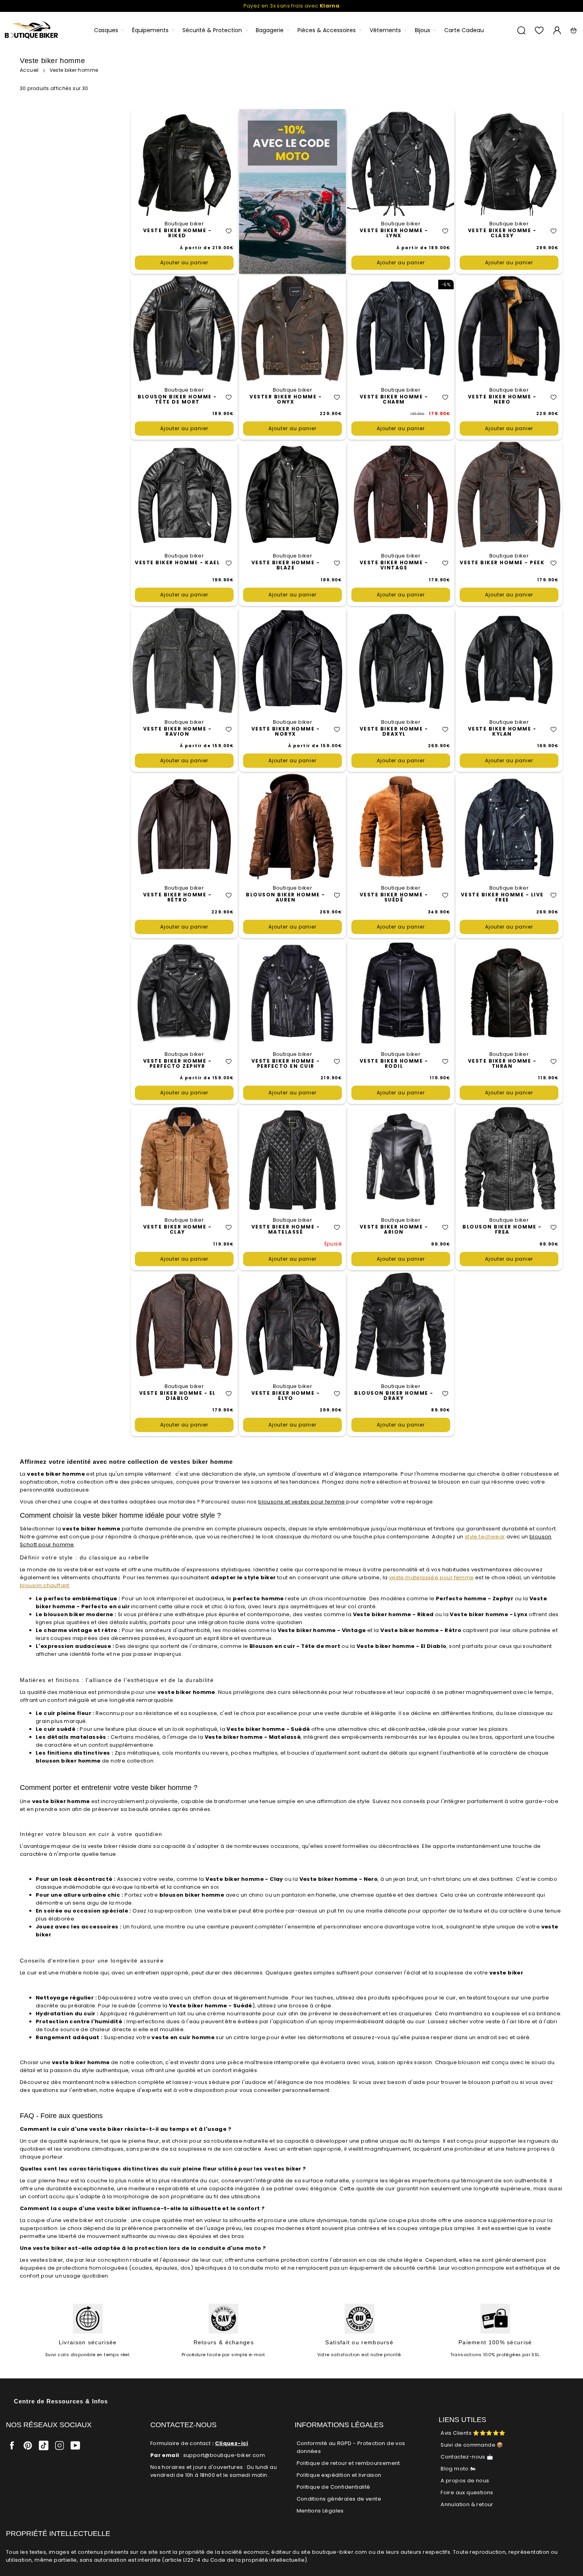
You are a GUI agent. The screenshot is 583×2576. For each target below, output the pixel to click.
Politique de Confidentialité (334, 2487)
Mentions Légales (320, 2511)
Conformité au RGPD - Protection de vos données (351, 2447)
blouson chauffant (45, 1585)
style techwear (485, 1537)
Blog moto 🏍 (458, 2469)
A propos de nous (465, 2481)
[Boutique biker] (32, 30)
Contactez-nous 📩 (467, 2457)
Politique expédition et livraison (339, 2475)
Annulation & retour (467, 2504)
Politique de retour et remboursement (348, 2463)
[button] (229, 231)
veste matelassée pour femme (431, 1577)
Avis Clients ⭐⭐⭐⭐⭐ (473, 2433)
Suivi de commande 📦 (472, 2445)
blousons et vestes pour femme (302, 1502)
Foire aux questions (467, 2492)
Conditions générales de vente (339, 2499)
